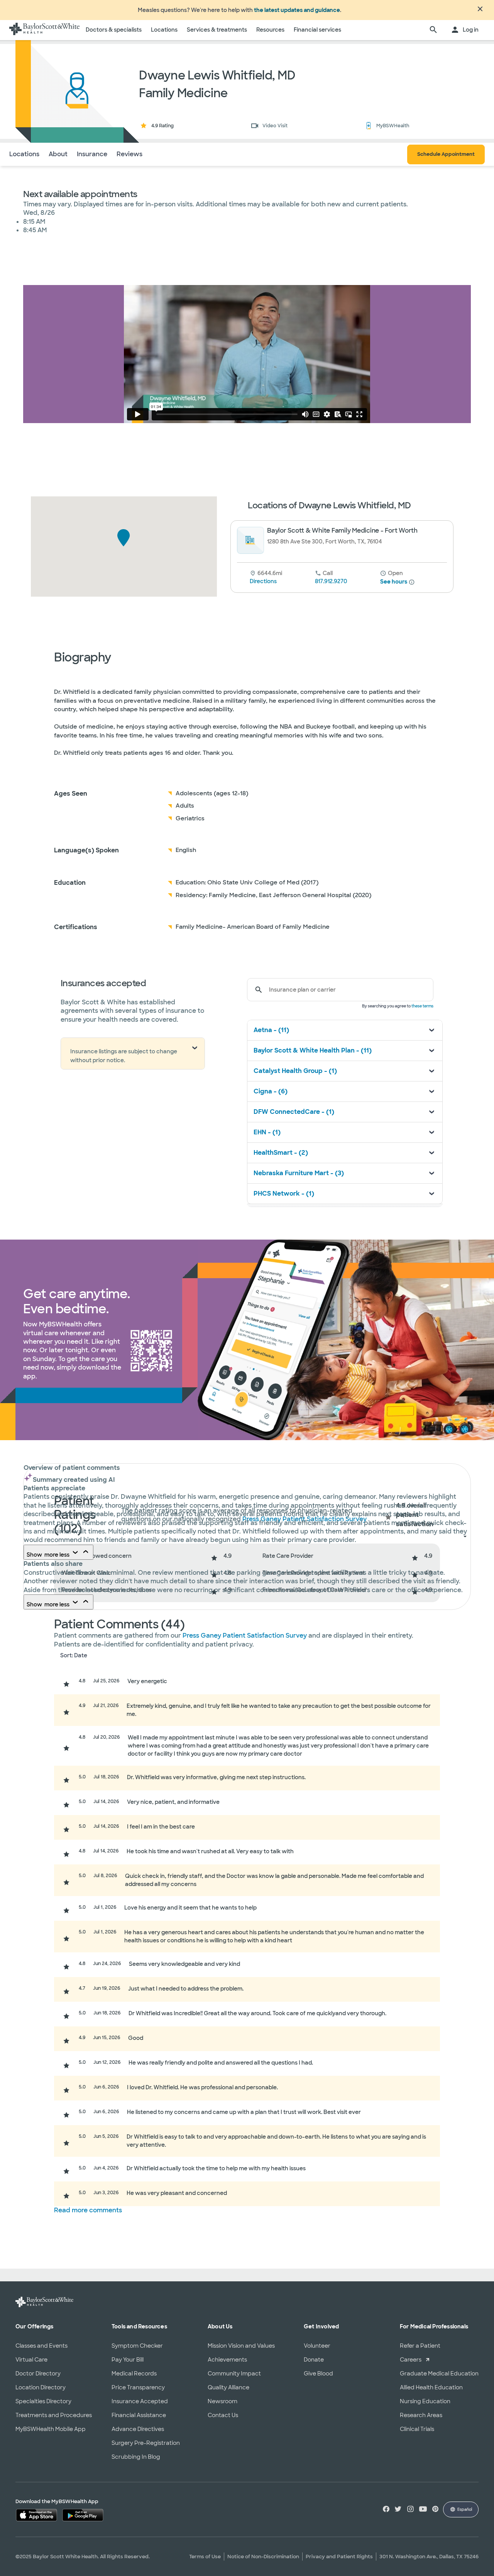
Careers (411, 2360)
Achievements (227, 2360)
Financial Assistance (139, 2415)
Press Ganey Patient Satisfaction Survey (245, 1636)
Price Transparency (138, 2387)
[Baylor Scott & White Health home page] (44, 30)
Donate (314, 2360)
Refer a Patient (420, 2346)
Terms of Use (205, 2557)
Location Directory (41, 2387)
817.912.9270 (331, 581)
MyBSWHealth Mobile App (51, 2429)
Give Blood (318, 2374)
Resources (270, 30)
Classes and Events (41, 2346)
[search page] (433, 30)
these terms (422, 1006)
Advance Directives (138, 2429)
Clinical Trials (417, 2429)
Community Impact (234, 2374)
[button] (124, 538)
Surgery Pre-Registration (146, 2443)
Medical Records (134, 2374)
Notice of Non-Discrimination (263, 2557)
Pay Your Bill (128, 2360)
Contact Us (223, 2415)
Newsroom (222, 2401)
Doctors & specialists (114, 30)
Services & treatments (217, 30)
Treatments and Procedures (54, 2415)
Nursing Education (425, 2401)
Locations (164, 30)
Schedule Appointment (446, 154)
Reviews (129, 154)
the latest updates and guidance (297, 10)
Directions (263, 581)
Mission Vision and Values (241, 2346)
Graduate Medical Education (439, 2374)
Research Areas (421, 2415)
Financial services (317, 30)
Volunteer (317, 2346)
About (58, 154)
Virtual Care (31, 2360)
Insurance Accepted (140, 2401)
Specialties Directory (43, 2401)
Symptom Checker (137, 2346)
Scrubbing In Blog (136, 2457)
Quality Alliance (228, 2387)
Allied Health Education (431, 2387)
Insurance (92, 154)
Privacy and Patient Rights (339, 2557)
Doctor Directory (38, 2374)
